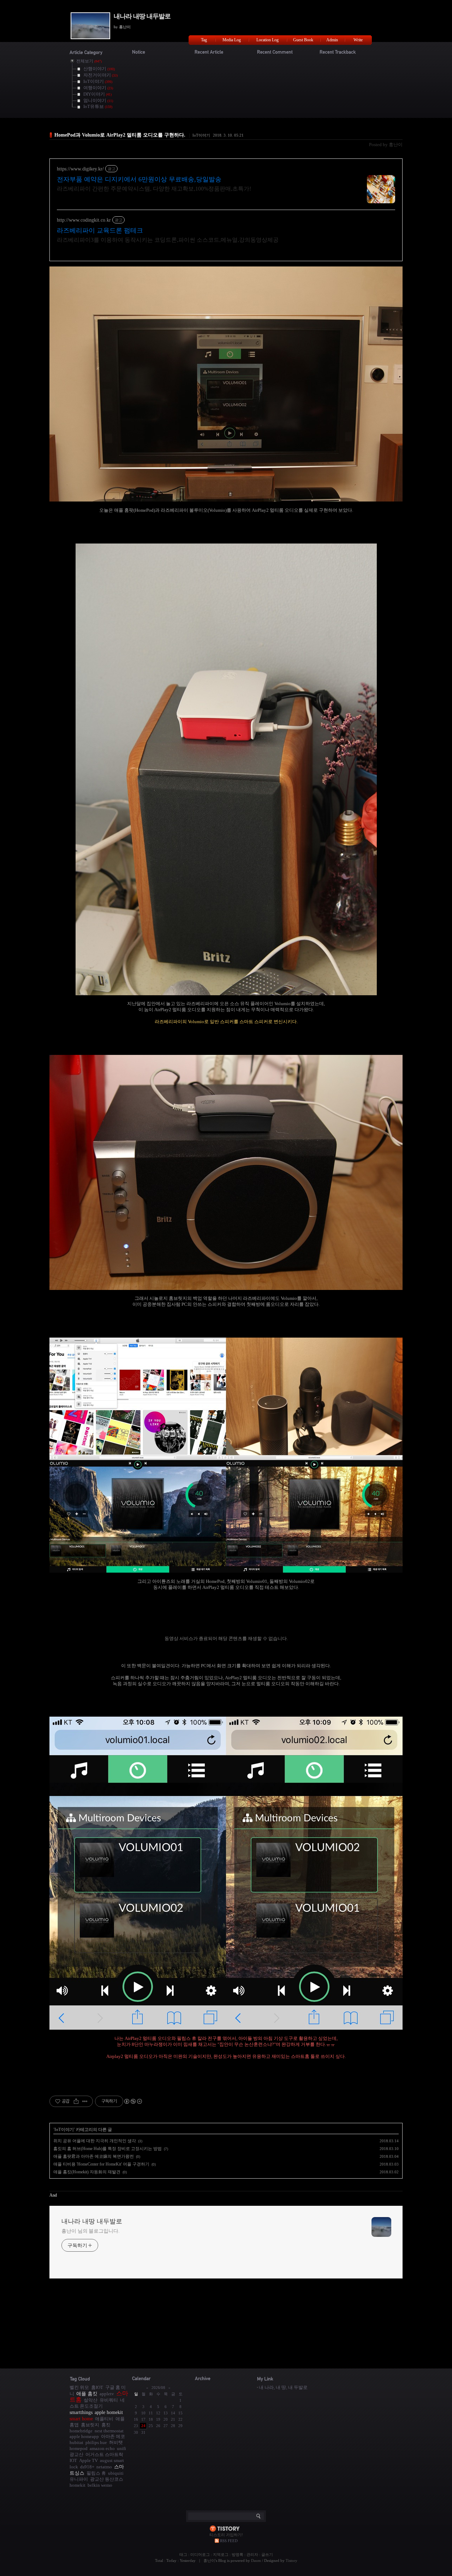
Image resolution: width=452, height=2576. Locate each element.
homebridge (81, 2431)
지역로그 (221, 2554)
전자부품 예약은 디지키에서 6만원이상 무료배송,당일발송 (139, 179)
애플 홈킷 (87, 2394)
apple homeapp (84, 2436)
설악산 (91, 2400)
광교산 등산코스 (107, 2479)
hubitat (76, 2442)
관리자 (252, 2554)
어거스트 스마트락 (104, 2454)
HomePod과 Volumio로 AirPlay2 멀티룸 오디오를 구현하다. (120, 135)
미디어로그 (200, 2554)
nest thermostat (109, 2431)
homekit (78, 2485)
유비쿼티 (109, 2400)
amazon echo (102, 2448)
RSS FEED (229, 2541)
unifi (121, 2448)
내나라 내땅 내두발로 (142, 16)
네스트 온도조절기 (97, 2403)
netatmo (104, 2467)
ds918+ (87, 2467)
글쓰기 (267, 2554)
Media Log (232, 40)
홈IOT (97, 2387)
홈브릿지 (90, 2425)
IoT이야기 (201, 135)
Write (358, 40)
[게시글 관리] (85, 2101)
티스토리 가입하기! (226, 2535)
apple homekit (109, 2412)
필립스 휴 (96, 2473)
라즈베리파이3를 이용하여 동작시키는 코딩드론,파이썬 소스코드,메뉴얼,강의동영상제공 (168, 240)
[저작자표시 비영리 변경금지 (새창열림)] (133, 2101)
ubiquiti (116, 2473)
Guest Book (303, 40)
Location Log (267, 40)
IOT (73, 2460)
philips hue (96, 2442)
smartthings (81, 2412)
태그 (183, 2554)
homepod (79, 2448)
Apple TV (88, 2460)
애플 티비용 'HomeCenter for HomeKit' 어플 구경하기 (101, 2164)
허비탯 (116, 2442)
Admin (332, 40)
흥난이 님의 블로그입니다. (91, 2231)
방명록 (237, 2554)
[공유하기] (76, 2101)
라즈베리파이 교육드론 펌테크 (100, 230)
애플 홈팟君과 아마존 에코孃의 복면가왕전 (94, 2156)
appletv (107, 2394)
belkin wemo (100, 2485)
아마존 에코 (113, 2436)
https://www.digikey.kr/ (80, 169)
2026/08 (158, 2388)
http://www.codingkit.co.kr (84, 220)
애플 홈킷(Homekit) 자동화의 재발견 (87, 2172)
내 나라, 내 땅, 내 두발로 (283, 2387)
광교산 (76, 2454)
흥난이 (209, 2560)
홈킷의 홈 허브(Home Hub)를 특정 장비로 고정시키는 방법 (108, 2149)
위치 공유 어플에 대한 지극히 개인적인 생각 (95, 2141)
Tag (204, 40)
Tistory (292, 2560)
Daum (256, 2560)
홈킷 (106, 2425)
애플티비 (104, 2419)
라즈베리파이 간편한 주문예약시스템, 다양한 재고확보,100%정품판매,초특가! (154, 189)
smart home (81, 2419)
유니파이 (79, 2479)
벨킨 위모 (79, 2387)
